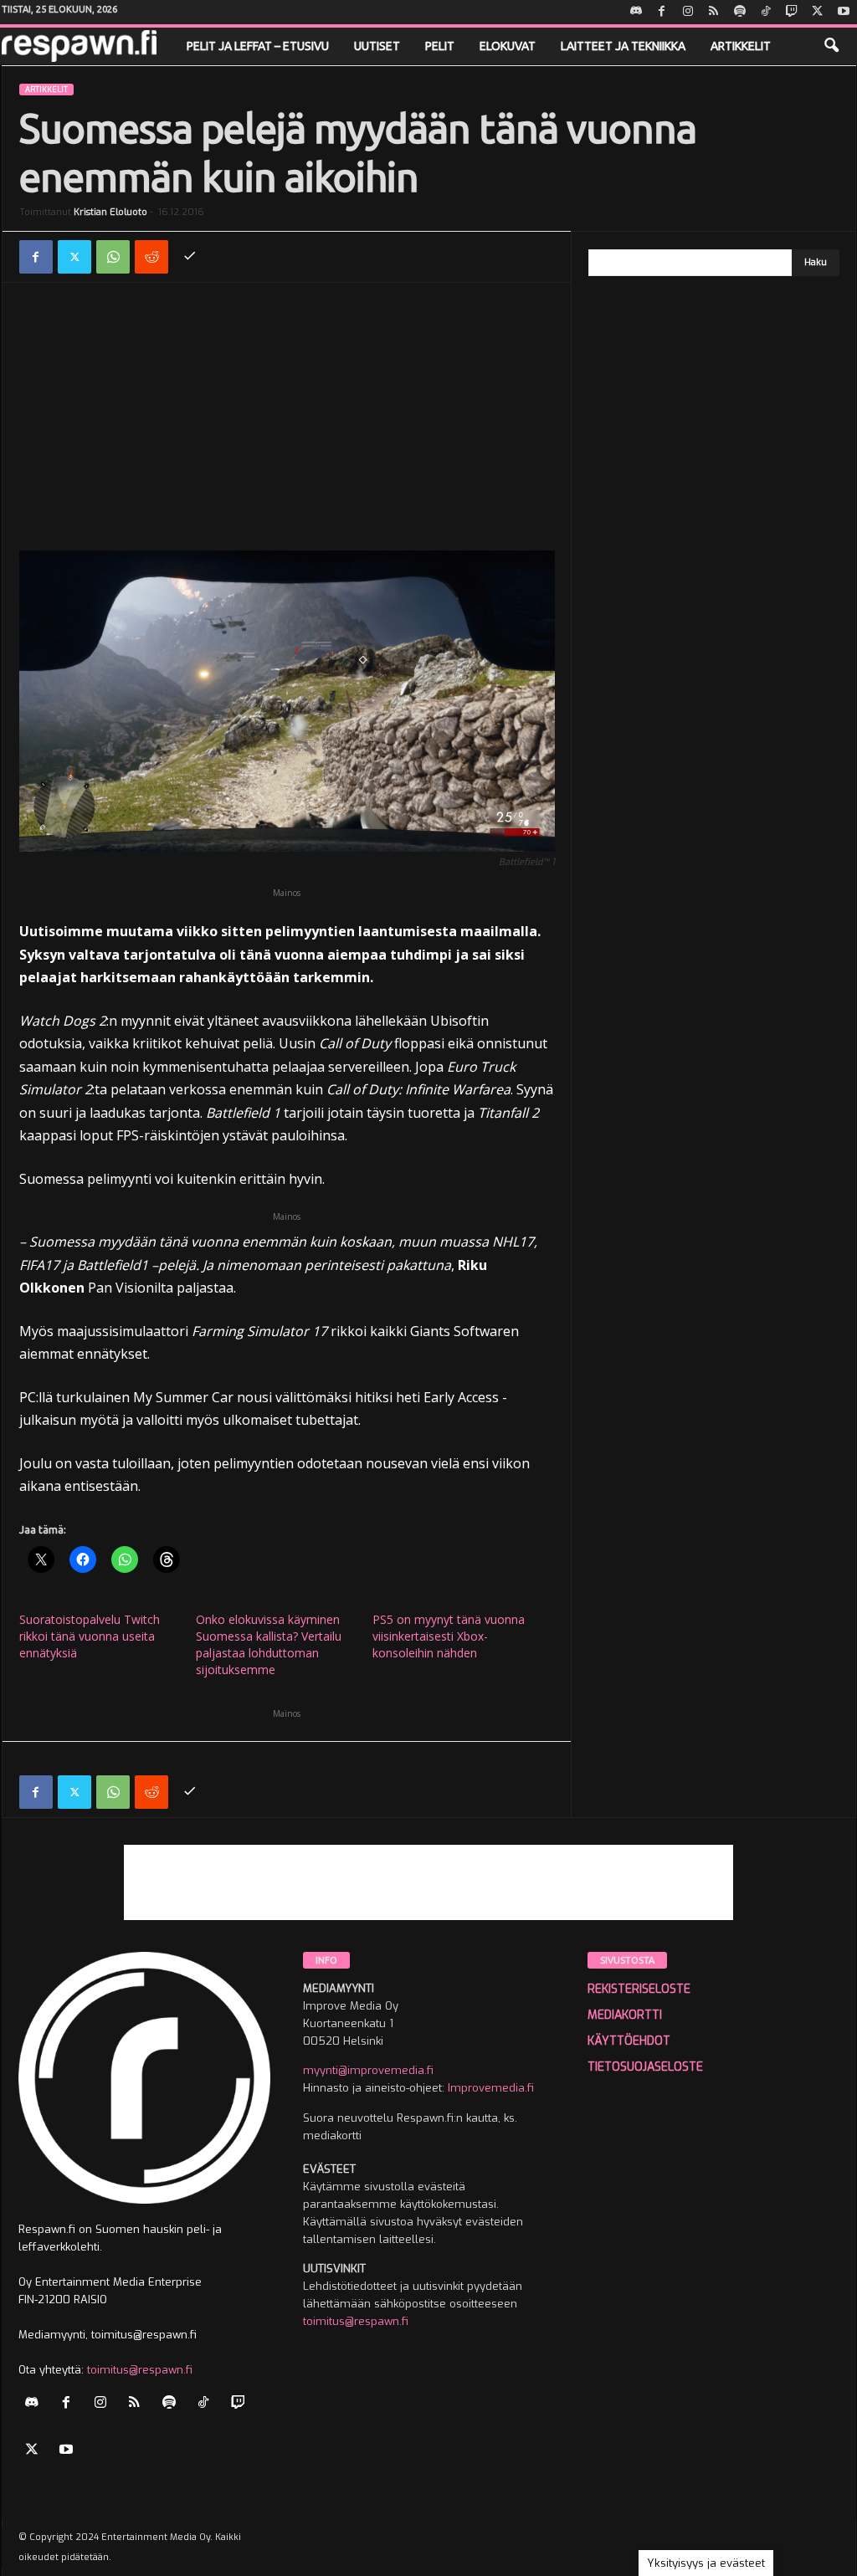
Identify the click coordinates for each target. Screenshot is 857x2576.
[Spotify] (740, 12)
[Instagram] (688, 12)
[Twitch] (792, 12)
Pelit (440, 46)
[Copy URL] (190, 257)
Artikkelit (741, 46)
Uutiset (377, 46)
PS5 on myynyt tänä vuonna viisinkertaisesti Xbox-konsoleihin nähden (449, 1636)
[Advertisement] (287, 425)
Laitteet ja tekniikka (623, 46)
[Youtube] (844, 12)
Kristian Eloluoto (110, 212)
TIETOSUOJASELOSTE (645, 2067)
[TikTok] (766, 12)
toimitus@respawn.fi (140, 2370)
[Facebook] (662, 12)
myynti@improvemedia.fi (368, 2070)
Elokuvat (508, 46)
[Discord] (636, 12)
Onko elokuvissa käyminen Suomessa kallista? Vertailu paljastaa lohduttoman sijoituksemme (269, 1644)
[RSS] (714, 12)
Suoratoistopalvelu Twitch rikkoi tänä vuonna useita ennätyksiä (90, 1636)
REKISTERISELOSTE (639, 1989)
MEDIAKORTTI (625, 2015)
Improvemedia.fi (491, 2088)
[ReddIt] (151, 257)
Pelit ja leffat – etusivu (258, 46)
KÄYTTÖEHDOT (629, 2041)
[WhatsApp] (113, 257)
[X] (818, 12)
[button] (831, 46)
